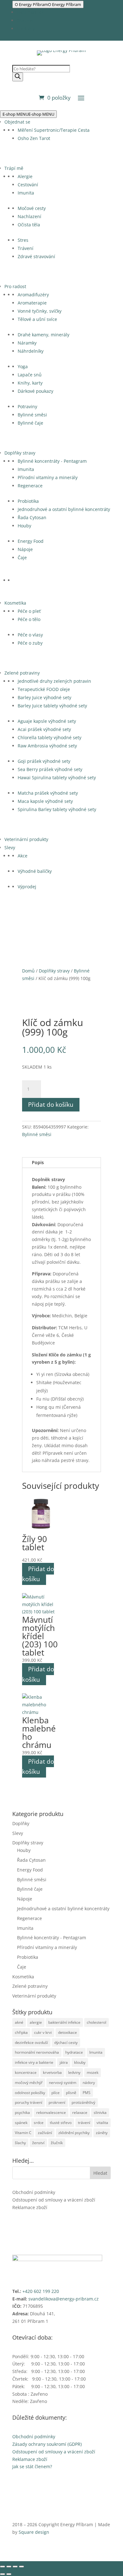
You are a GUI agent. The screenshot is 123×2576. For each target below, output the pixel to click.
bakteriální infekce (64, 2022)
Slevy (10, 847)
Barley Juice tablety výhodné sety (52, 706)
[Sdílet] (15, 2567)
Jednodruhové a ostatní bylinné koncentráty (64, 509)
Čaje (22, 557)
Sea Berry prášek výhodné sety (50, 769)
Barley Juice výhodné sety (44, 697)
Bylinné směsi (32, 415)
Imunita (26, 193)
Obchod (25, 20)
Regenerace (30, 486)
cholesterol (97, 2022)
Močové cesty (32, 208)
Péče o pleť (29, 611)
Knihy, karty (30, 383)
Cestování (28, 185)
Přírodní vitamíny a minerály (48, 477)
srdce (39, 2123)
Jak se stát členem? (32, 2466)
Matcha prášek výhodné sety (48, 793)
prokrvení (57, 2102)
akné (19, 2022)
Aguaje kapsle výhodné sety (47, 721)
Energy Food (31, 541)
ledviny (74, 2072)
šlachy (20, 2143)
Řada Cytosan (32, 517)
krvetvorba (52, 2072)
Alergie (25, 176)
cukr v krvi (43, 2032)
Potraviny (27, 406)
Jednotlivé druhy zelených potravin (54, 681)
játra (64, 2062)
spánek (21, 2123)
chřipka (21, 2032)
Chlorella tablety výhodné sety (50, 737)
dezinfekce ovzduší (31, 2042)
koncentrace (26, 2072)
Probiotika (28, 501)
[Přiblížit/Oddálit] (3, 2567)
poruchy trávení (29, 2102)
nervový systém (63, 2083)
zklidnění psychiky (74, 2133)
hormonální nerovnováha (37, 2052)
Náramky (27, 343)
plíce (56, 2093)
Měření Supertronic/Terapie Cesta (54, 130)
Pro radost (15, 286)
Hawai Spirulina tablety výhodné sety (57, 777)
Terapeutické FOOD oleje (44, 689)
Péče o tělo (29, 619)
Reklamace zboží (30, 2207)
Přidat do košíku (51, 1105)
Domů (28, 971)
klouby (80, 2062)
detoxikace (67, 2032)
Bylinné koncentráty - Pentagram (52, 461)
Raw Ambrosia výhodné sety (47, 746)
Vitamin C (23, 2133)
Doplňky (21, 1823)
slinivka (100, 2112)
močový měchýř (29, 2083)
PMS (87, 2093)
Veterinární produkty (26, 839)
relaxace (80, 2112)
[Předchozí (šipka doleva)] (3, 2574)
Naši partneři (31, 12)
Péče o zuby (30, 643)
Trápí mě (14, 168)
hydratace (74, 2052)
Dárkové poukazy (35, 391)
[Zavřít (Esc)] (21, 2567)
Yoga (23, 366)
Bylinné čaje (30, 423)
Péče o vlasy (30, 635)
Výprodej (27, 887)
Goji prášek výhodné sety (44, 761)
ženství (38, 2143)
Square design (34, 2532)
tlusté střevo (61, 2123)
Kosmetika (15, 603)
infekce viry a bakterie (34, 2062)
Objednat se (17, 122)
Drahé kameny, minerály (44, 335)
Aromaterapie (32, 303)
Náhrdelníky (31, 351)
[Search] (18, 77)
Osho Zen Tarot (34, 138)
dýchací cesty (66, 2042)
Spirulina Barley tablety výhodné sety (57, 809)
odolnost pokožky (30, 2093)
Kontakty (26, 29)
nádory (89, 2083)
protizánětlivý (83, 2102)
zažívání (45, 2133)
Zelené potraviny (22, 673)
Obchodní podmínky (34, 2192)
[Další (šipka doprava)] (9, 2574)
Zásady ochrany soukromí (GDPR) (47, 2444)
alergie (36, 2022)
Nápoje (25, 549)
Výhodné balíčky (35, 871)
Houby (24, 526)
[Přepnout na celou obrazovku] (9, 2567)
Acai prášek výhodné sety (44, 729)
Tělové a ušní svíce (37, 319)
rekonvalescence (51, 2112)
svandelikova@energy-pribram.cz (64, 2299)
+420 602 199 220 (41, 2291)
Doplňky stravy (20, 453)
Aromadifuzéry (33, 295)
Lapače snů (30, 375)
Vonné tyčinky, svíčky (40, 311)
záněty (102, 2133)
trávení (84, 2123)
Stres (23, 240)
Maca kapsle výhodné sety (45, 801)
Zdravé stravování (36, 256)
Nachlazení (29, 216)
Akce (23, 856)
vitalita (102, 2123)
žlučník (57, 2143)
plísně (71, 2093)
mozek (93, 2072)
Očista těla (29, 225)
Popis (38, 1162)
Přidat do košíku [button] (38, 1574)
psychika (22, 2112)
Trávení (26, 248)
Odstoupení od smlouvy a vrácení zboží (54, 2200)
